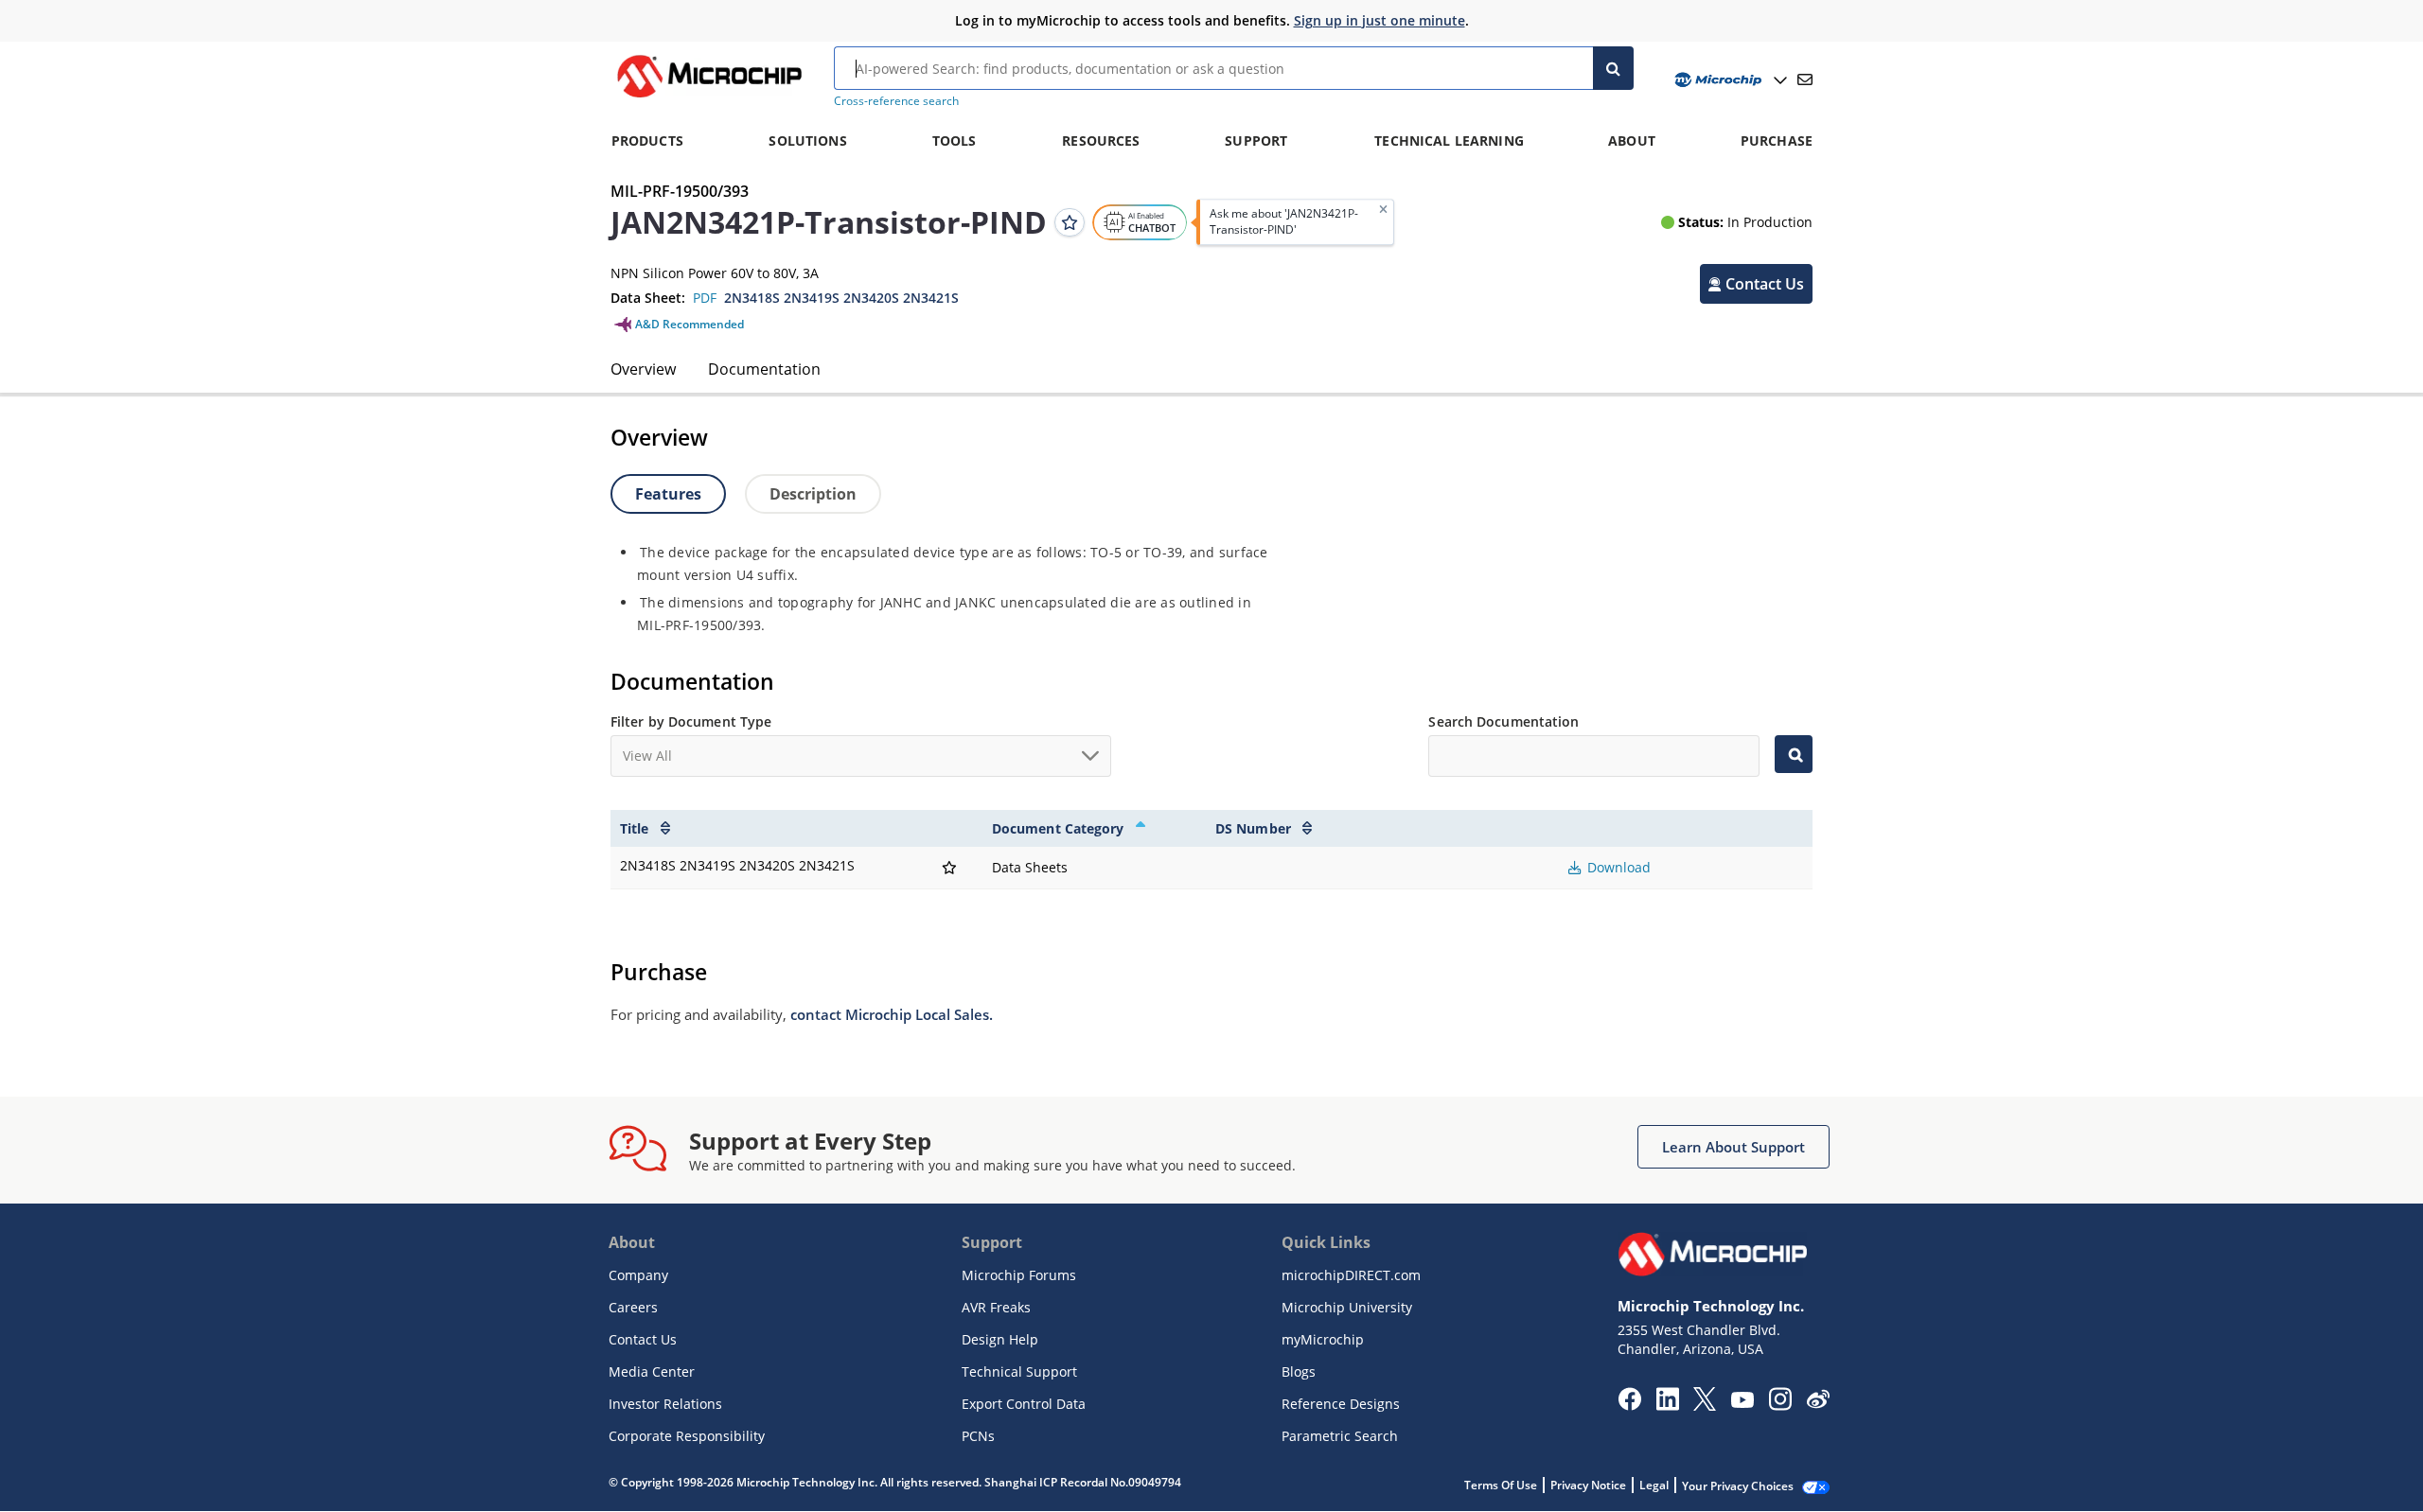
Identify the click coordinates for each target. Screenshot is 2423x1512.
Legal (1654, 1485)
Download (1617, 867)
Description (813, 494)
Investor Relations (665, 1404)
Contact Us (643, 1339)
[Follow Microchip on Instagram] (1780, 1405)
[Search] (1613, 68)
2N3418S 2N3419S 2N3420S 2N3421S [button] (841, 298)
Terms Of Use (1501, 1485)
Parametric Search (1340, 1436)
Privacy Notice (1588, 1485)
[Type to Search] (1794, 754)
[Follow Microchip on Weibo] (1818, 1403)
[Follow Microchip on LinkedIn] (1667, 1405)
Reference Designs (1341, 1404)
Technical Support (1019, 1371)
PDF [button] (705, 298)
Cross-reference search (896, 101)
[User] (1729, 80)
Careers (633, 1307)
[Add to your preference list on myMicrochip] (1070, 222)
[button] (1756, 284)
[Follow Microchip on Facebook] (1629, 1405)
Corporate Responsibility (687, 1436)
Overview (643, 369)
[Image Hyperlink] (709, 97)
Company (638, 1275)
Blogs (1299, 1371)
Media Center (652, 1371)
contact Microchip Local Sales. (892, 1014)
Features (668, 494)
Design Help (1000, 1339)
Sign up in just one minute (1380, 20)
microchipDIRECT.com (1351, 1275)
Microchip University (1347, 1307)
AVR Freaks (996, 1307)
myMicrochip (1323, 1339)
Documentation (764, 369)
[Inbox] (1805, 79)
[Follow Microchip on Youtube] (1742, 1402)
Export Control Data (1024, 1404)
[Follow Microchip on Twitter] (1705, 1405)
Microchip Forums (1019, 1275)
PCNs (978, 1436)
